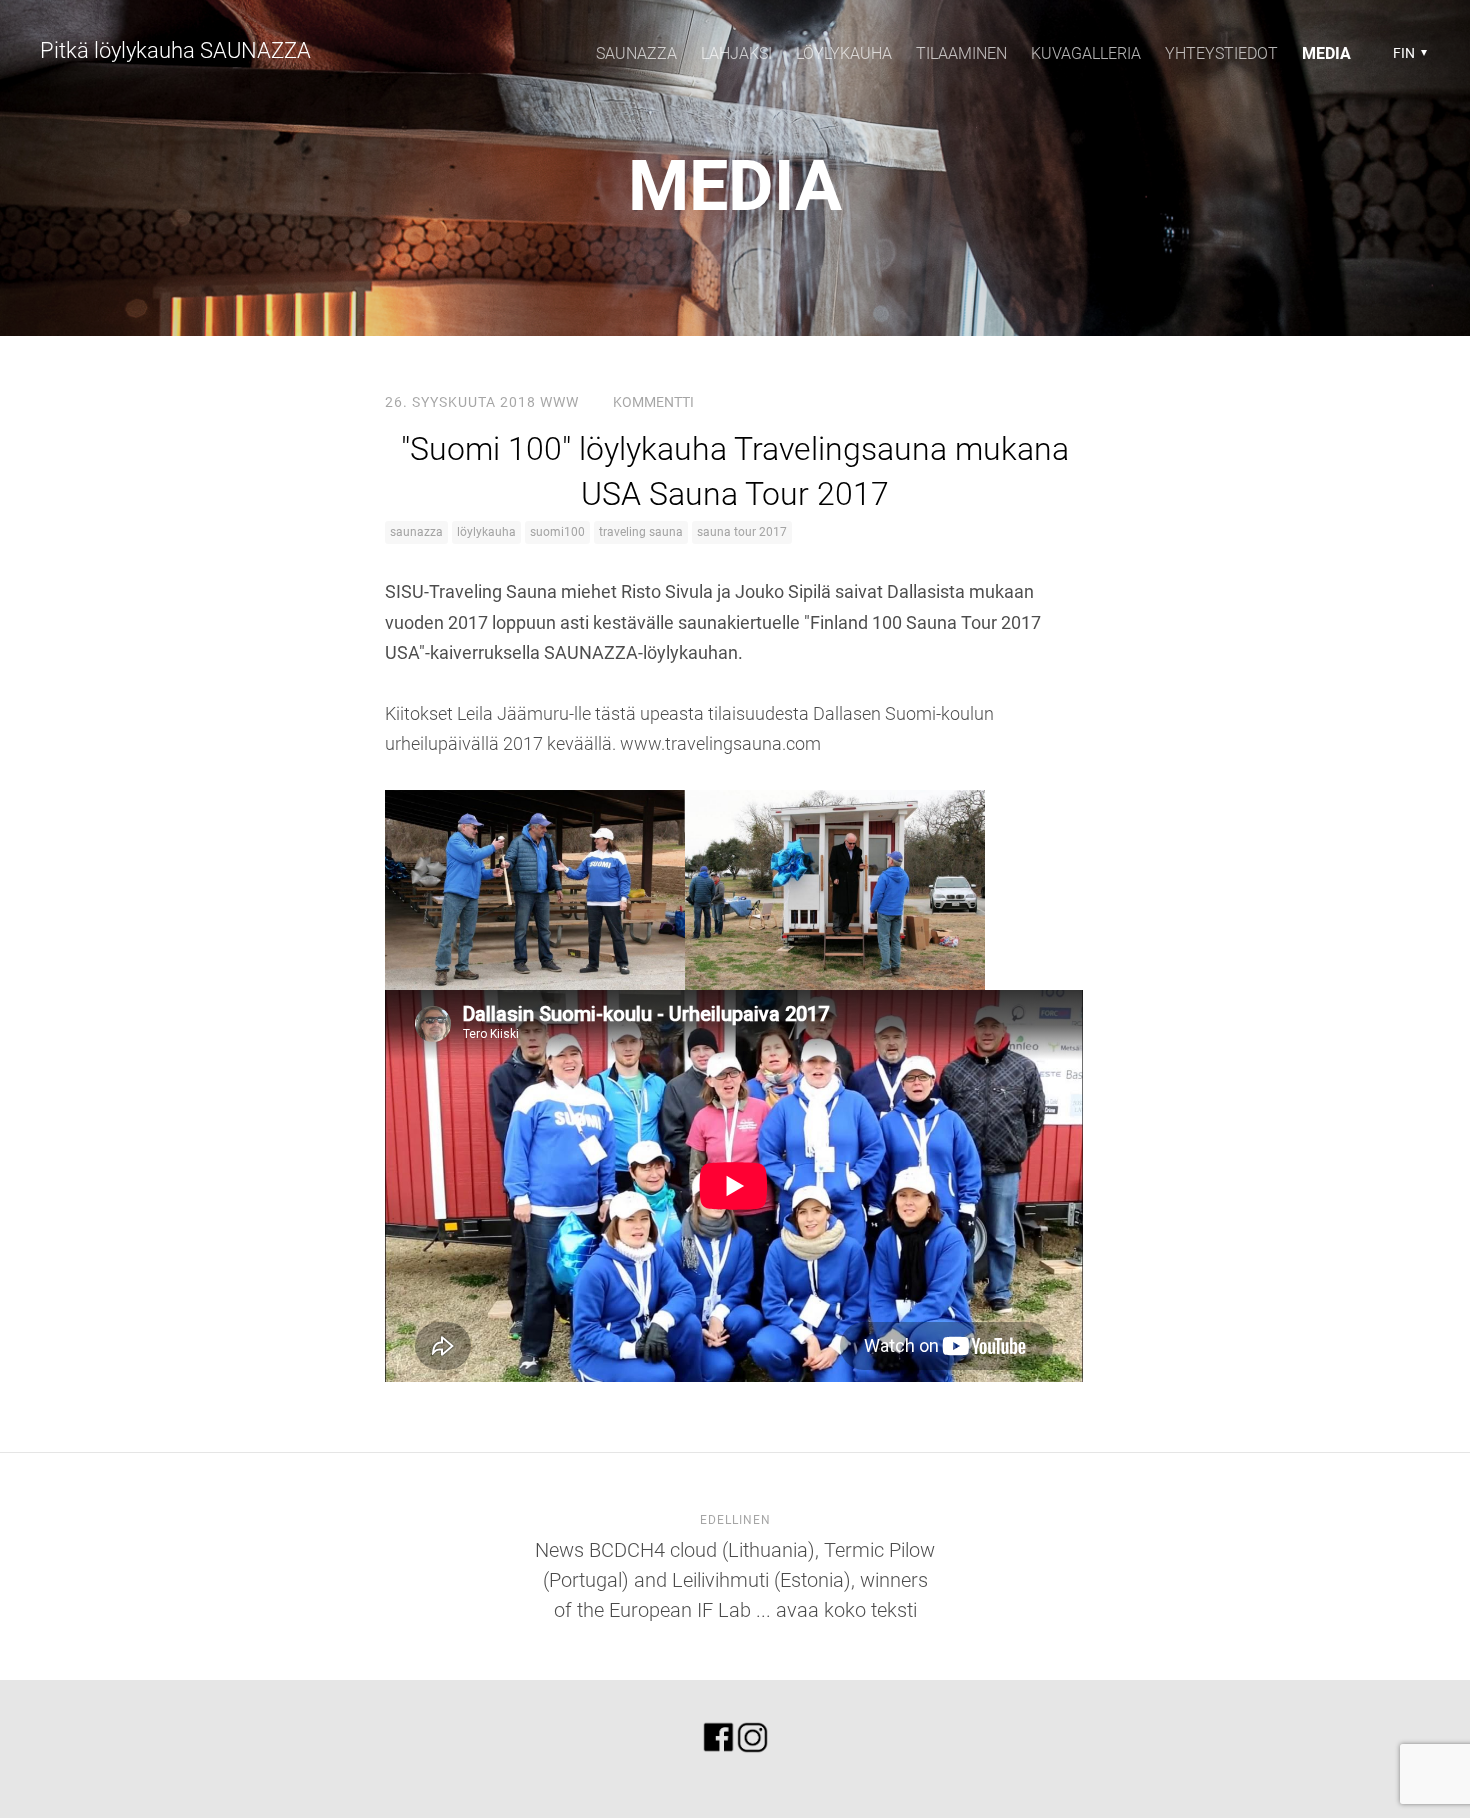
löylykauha (486, 532)
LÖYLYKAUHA (844, 53)
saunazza (416, 532)
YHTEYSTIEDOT (1221, 53)
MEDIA (1326, 53)
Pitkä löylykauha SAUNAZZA (175, 50)
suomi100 (557, 532)
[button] (1407, 53)
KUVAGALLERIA (1086, 53)
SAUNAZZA (636, 53)
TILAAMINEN (961, 53)
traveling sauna (641, 532)
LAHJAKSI (736, 53)
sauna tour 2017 (742, 532)
